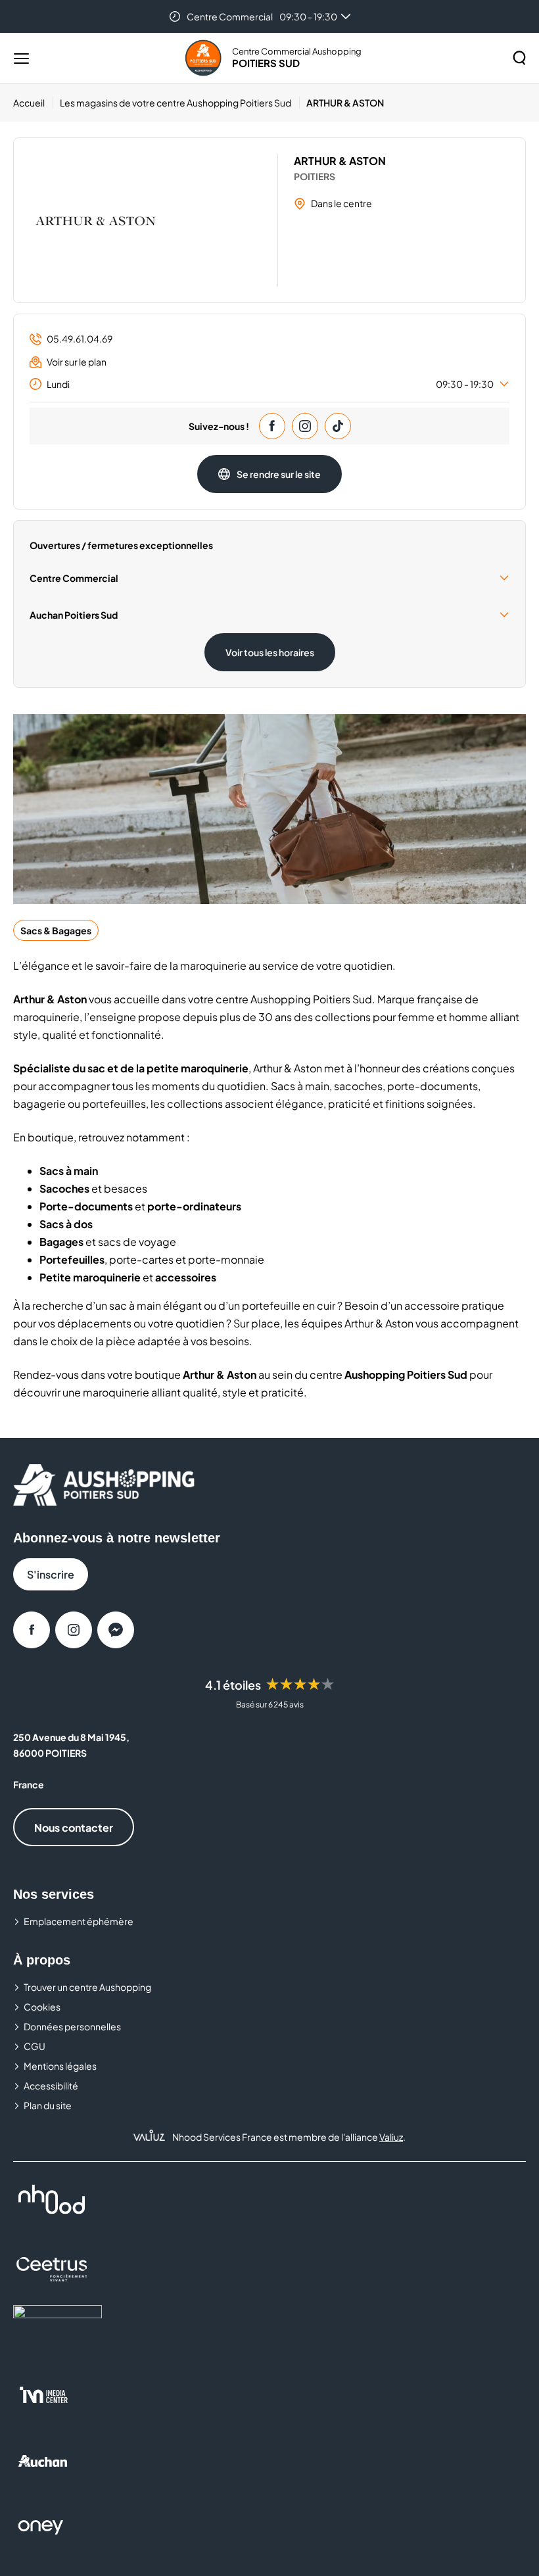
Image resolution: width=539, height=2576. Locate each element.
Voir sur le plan (77, 362)
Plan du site (48, 2105)
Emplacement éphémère (79, 1921)
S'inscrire (51, 1574)
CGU (35, 2046)
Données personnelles (72, 2026)
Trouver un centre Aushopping (87, 1987)
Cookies (42, 2007)
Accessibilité (51, 2086)
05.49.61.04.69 (80, 339)
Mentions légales (60, 2066)
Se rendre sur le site (279, 474)
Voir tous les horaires (270, 652)
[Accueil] (203, 58)
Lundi (270, 384)
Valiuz (391, 2137)
